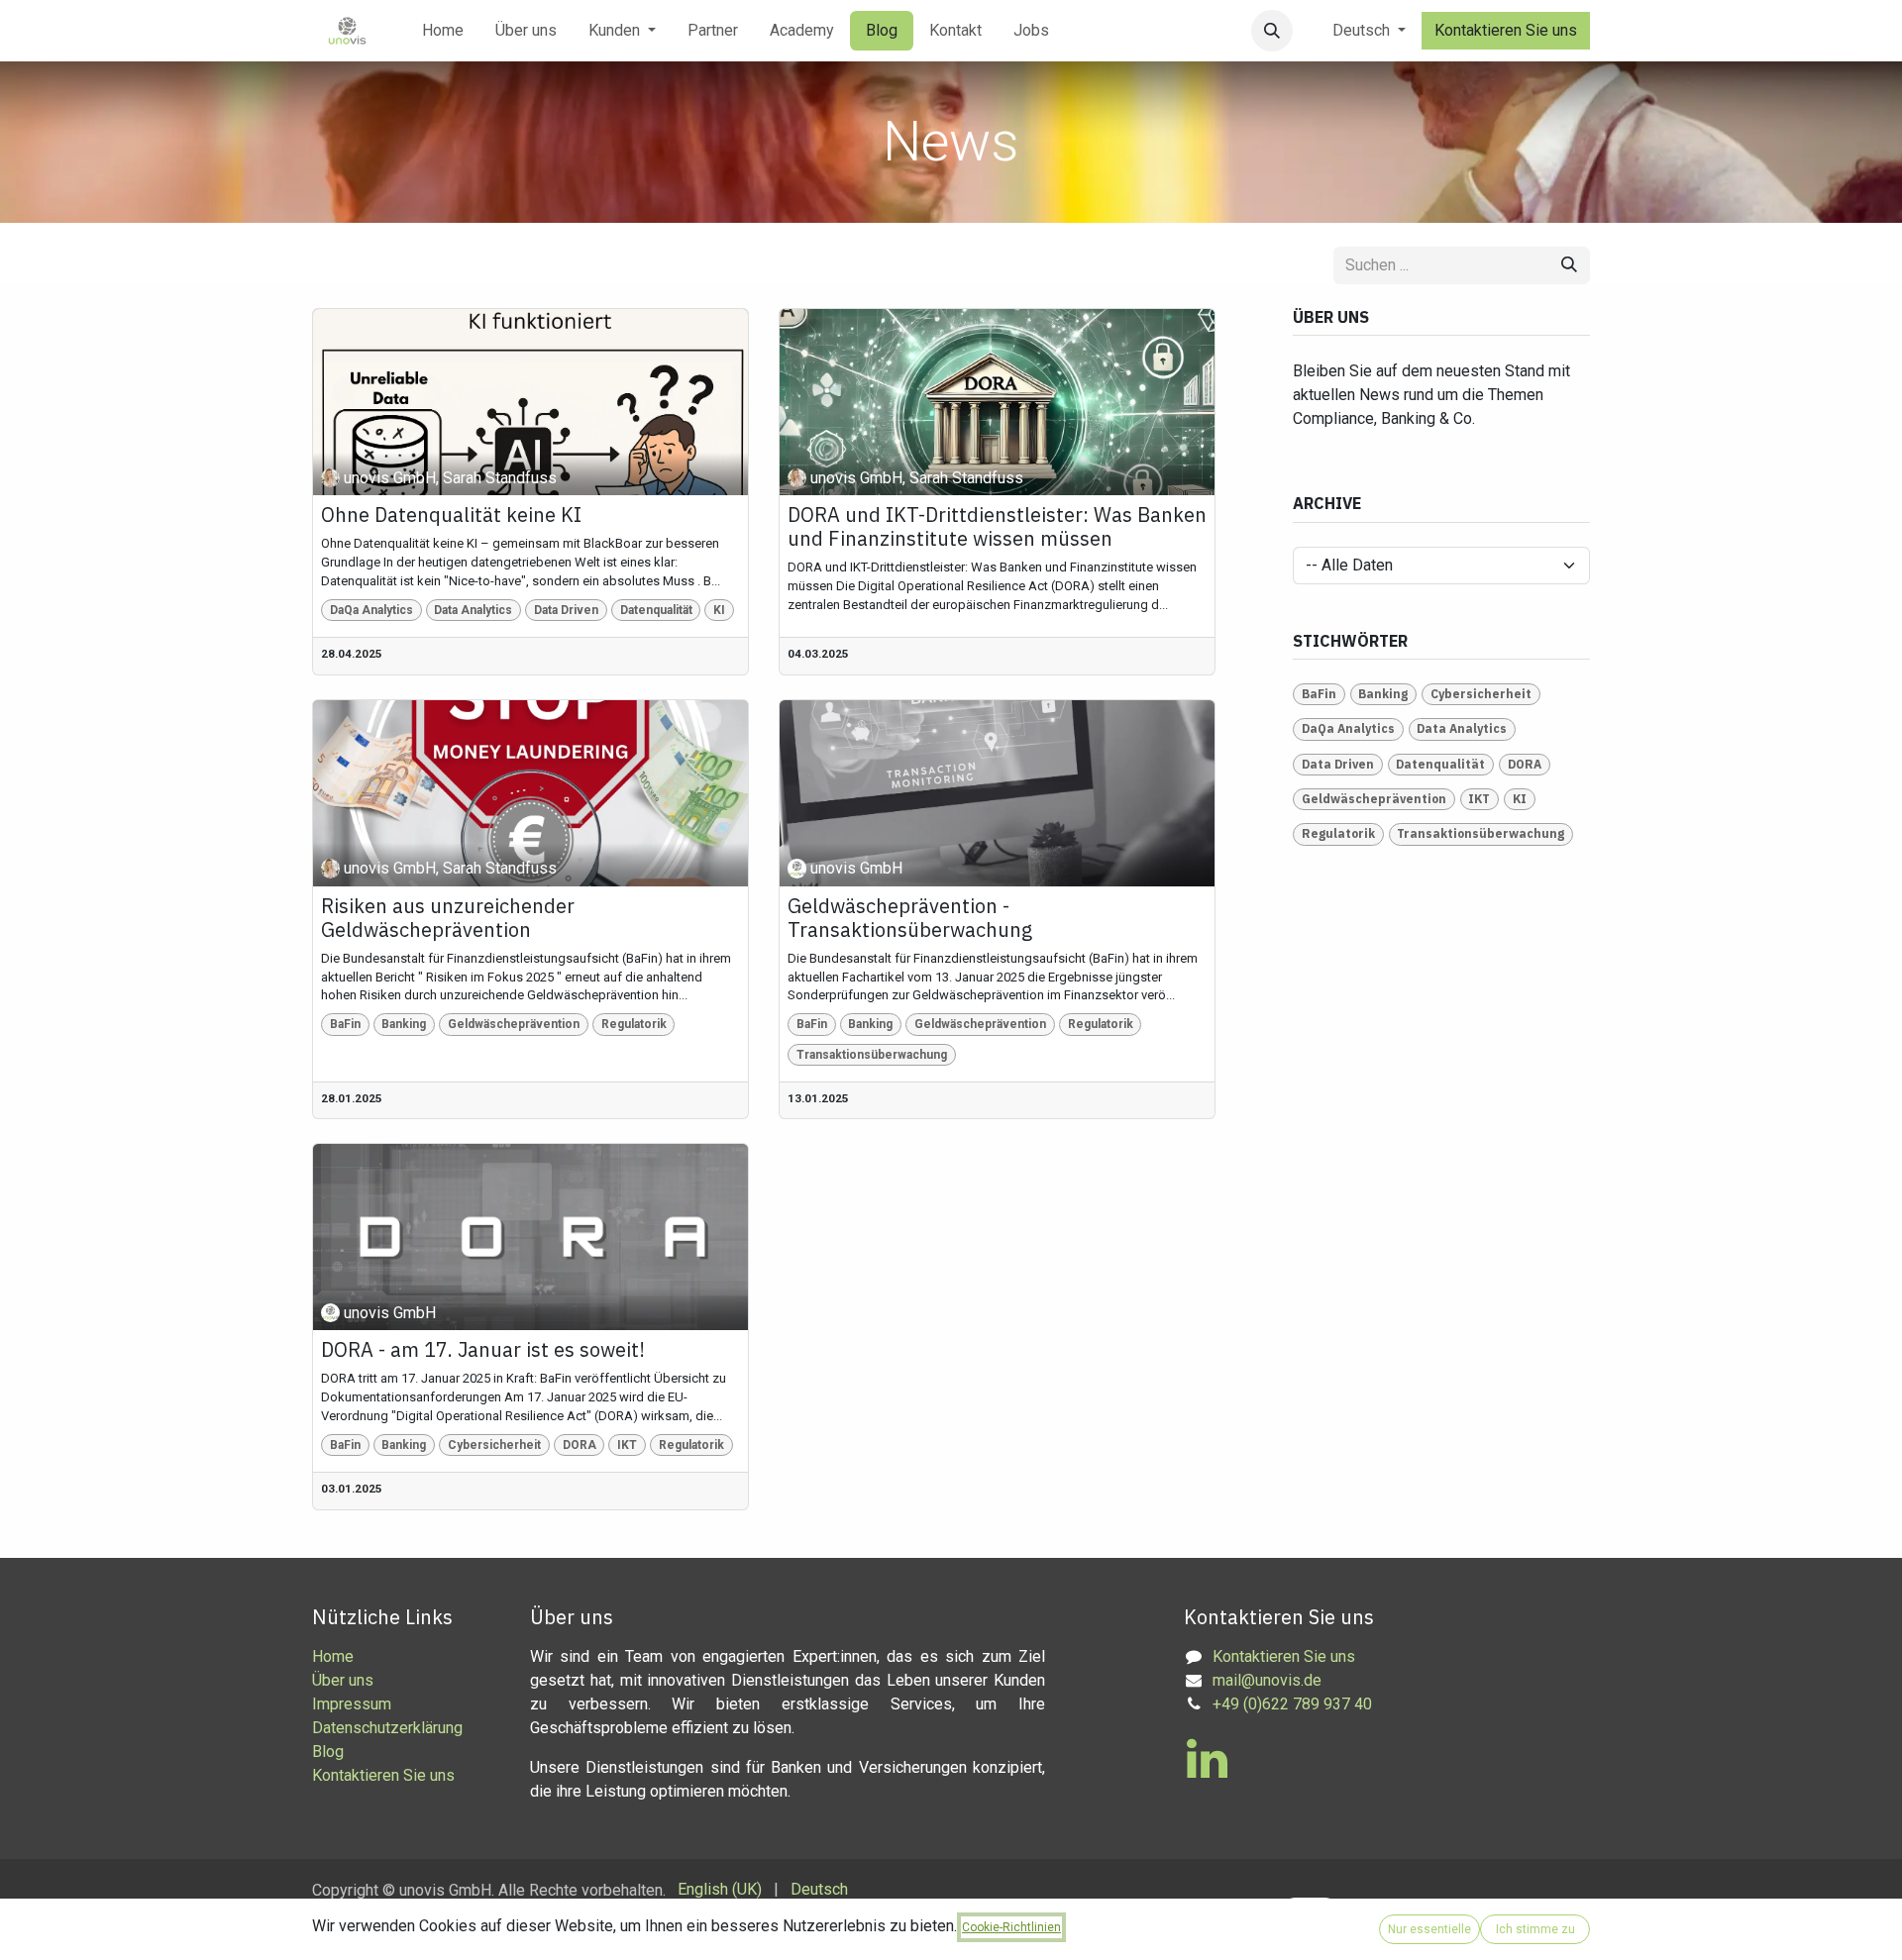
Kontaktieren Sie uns (1506, 30)
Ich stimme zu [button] (1535, 1929)
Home (333, 1656)
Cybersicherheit (494, 1445)
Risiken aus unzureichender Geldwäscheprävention (448, 918)
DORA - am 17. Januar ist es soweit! (483, 1350)
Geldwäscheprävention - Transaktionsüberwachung (910, 918)
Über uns (343, 1680)
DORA (580, 1445)
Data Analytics (473, 610)
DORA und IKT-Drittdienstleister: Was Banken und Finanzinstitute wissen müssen (997, 527)
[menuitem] (443, 31)
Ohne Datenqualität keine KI (451, 515)
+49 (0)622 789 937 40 (1292, 1704)
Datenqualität (656, 610)
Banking (404, 1024)
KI (719, 610)
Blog (328, 1752)
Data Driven (566, 610)
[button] (1272, 31)
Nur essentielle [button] (1429, 1929)
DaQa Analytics (371, 610)
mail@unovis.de (1267, 1680)
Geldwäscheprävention (514, 1024)
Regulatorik (634, 1024)
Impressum (352, 1704)
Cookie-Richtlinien (1011, 1927)
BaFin (345, 1024)
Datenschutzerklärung (387, 1728)
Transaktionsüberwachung (872, 1055)
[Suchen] (1569, 265)
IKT (627, 1445)
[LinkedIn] (1207, 1759)
